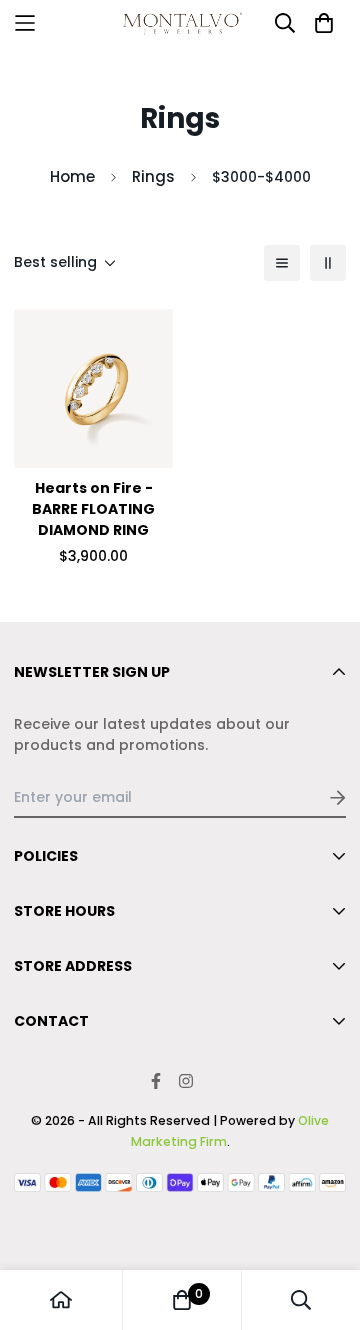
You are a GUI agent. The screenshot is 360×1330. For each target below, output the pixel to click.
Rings (153, 176)
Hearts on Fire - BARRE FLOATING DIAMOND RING (93, 509)
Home (72, 176)
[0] (182, 1300)
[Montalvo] (180, 23)
